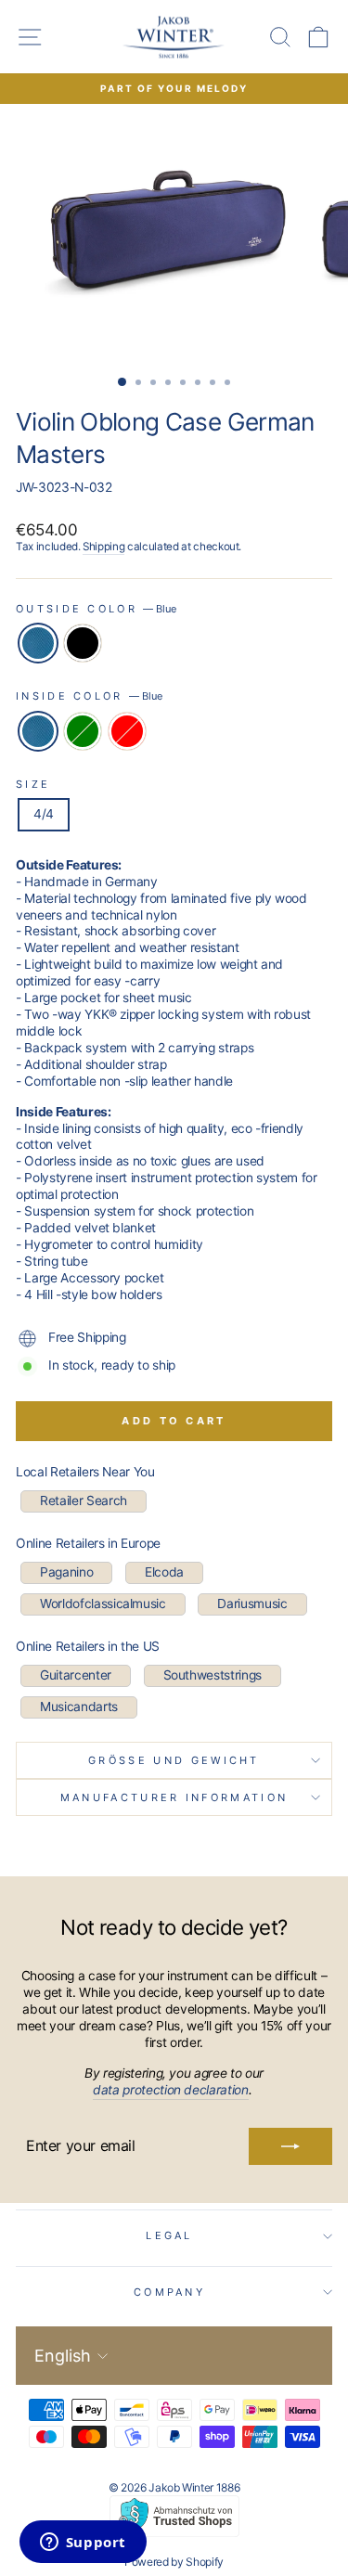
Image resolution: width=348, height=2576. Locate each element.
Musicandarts (79, 1707)
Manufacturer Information (174, 1797)
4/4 (44, 814)
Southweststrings (213, 1675)
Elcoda (164, 1572)
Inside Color (89, 696)
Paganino (66, 1572)
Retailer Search (84, 1501)
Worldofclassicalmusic (103, 1604)
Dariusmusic (252, 1604)
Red (127, 731)
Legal (169, 2235)
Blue (38, 643)
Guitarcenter (76, 1675)
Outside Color (96, 609)
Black (83, 643)
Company (169, 2292)
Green (83, 731)
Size (33, 784)
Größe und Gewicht (174, 1760)
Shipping (103, 547)
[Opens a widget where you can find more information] (83, 2544)
